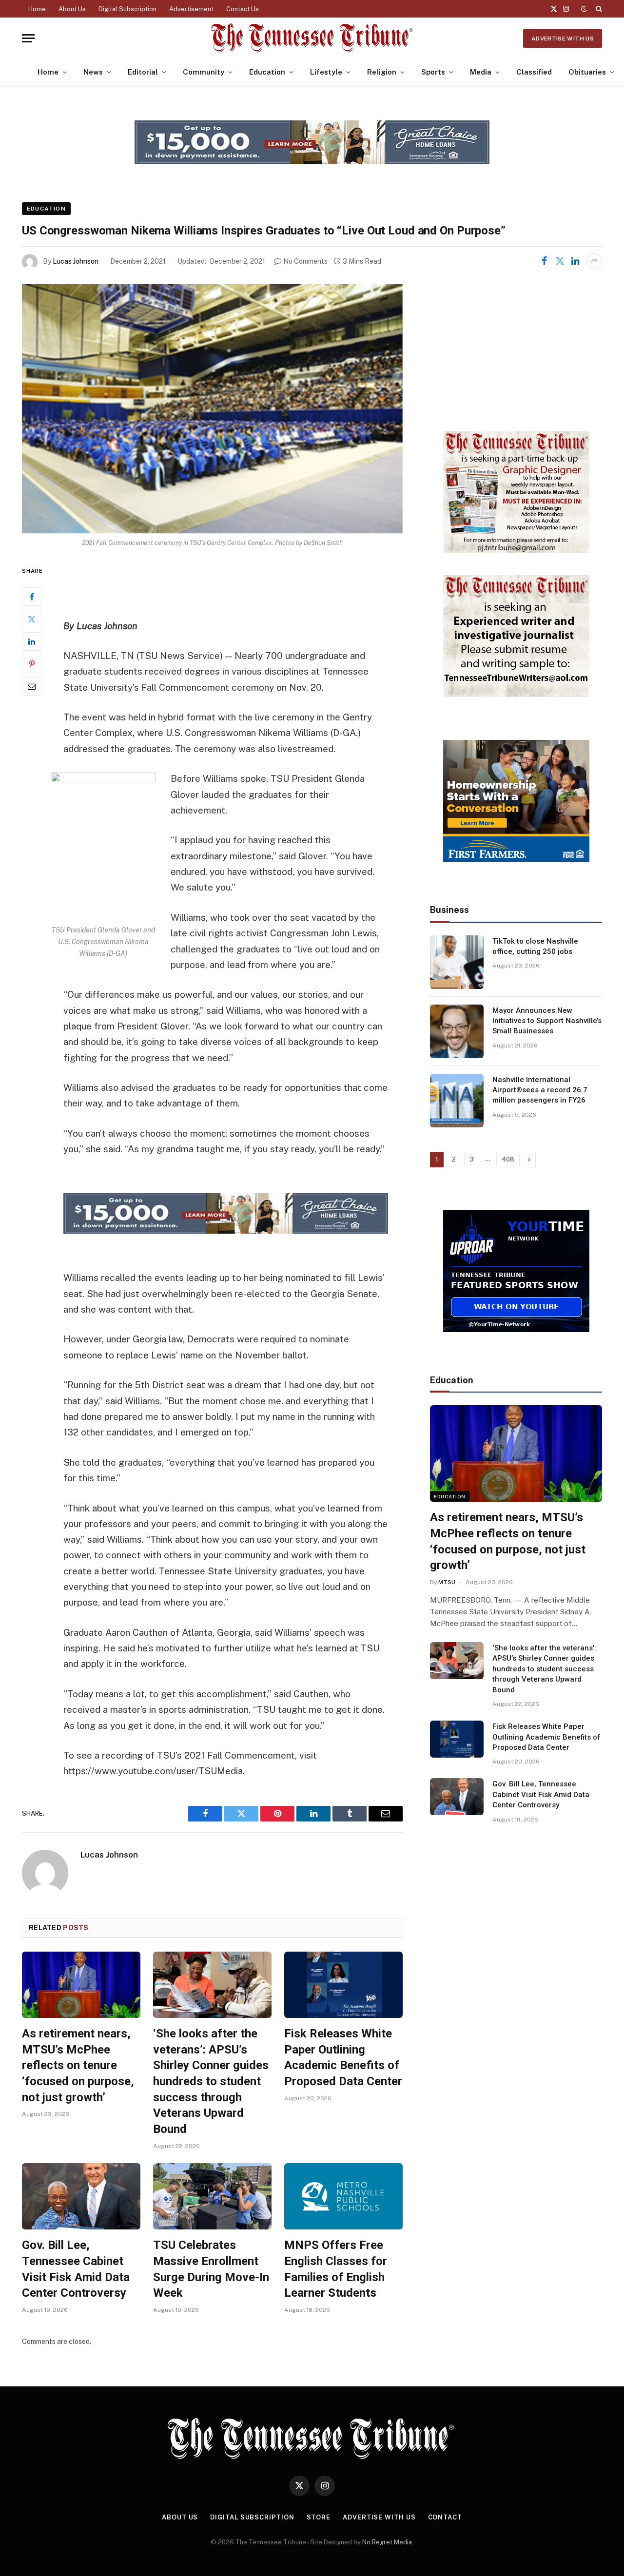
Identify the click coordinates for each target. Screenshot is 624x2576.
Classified (534, 72)
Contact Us (243, 9)
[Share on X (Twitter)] (560, 261)
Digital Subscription (127, 9)
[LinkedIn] (32, 641)
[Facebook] (32, 597)
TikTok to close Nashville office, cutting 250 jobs (535, 946)
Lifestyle (326, 72)
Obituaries (587, 72)
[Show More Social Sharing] (594, 261)
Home (37, 9)
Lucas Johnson (76, 261)
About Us (72, 9)
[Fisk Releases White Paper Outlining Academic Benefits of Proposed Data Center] (343, 1985)
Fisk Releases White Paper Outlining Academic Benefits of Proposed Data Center (343, 2057)
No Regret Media (387, 2542)
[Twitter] (32, 619)
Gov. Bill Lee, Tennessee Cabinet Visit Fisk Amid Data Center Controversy (76, 2269)
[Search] (598, 9)
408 (508, 1159)
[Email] (32, 686)
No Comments (305, 261)
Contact (445, 2517)
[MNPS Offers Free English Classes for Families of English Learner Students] (343, 2197)
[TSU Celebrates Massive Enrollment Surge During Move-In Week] (212, 2197)
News (93, 72)
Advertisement (191, 9)
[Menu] (28, 38)
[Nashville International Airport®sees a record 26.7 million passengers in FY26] (457, 1101)
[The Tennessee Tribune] (312, 38)
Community (204, 72)
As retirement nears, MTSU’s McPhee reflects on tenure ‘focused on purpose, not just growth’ (78, 2065)
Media (481, 72)
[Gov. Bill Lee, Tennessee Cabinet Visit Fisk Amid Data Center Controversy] (81, 2197)
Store (319, 2517)
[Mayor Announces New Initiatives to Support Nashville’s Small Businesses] (457, 1031)
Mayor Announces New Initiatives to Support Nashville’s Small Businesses (547, 1021)
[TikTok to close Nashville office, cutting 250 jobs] (457, 962)
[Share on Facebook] (544, 261)
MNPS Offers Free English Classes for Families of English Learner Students (336, 2269)
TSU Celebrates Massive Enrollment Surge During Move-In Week (211, 2269)
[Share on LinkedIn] (575, 261)
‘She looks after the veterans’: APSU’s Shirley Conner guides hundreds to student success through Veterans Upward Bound (211, 2081)
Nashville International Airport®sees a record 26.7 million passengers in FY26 (540, 1090)
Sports (433, 72)
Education (267, 72)
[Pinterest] (32, 664)
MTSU (447, 1582)
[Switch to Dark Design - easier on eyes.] (584, 9)
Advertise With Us (563, 39)
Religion (382, 72)
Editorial (143, 72)
